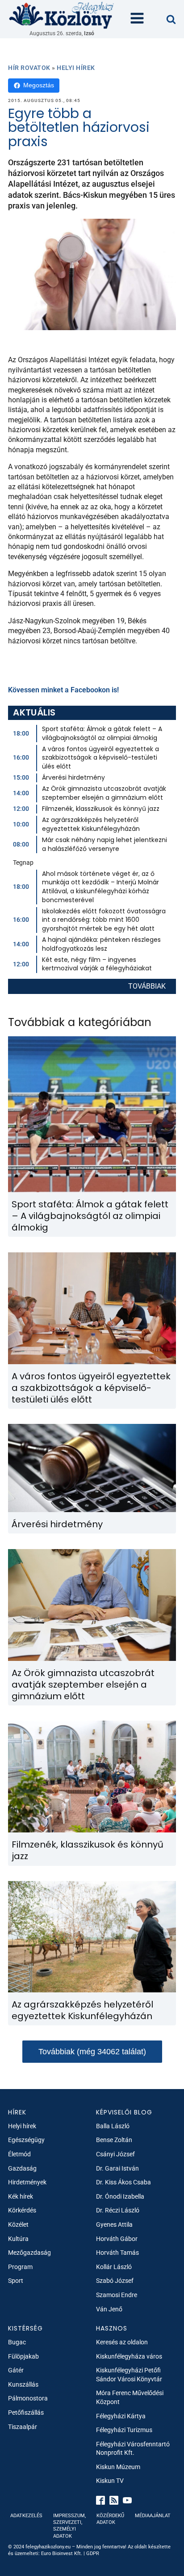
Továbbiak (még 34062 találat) (92, 2052)
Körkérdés (22, 2210)
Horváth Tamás (117, 2253)
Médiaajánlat (153, 2516)
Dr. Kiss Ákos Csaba (123, 2182)
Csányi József (115, 2154)
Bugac (17, 2342)
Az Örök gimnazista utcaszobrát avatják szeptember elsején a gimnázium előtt (104, 793)
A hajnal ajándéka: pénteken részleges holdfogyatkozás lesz (101, 944)
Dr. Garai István (117, 2168)
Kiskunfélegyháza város (129, 2356)
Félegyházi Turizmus (124, 2430)
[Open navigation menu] (137, 19)
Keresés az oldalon (122, 2342)
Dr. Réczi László (118, 2210)
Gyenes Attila (114, 2224)
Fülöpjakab (23, 2356)
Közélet (18, 2224)
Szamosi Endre (117, 2295)
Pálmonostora (28, 2398)
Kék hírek (21, 2196)
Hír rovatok (29, 68)
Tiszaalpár (23, 2427)
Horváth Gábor (117, 2239)
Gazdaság (22, 2168)
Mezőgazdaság (29, 2253)
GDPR (93, 2554)
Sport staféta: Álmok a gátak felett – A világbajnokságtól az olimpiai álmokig (102, 733)
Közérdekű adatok (110, 2519)
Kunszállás (23, 2384)
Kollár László (114, 2267)
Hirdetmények (27, 2182)
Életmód (19, 2154)
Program (20, 2267)
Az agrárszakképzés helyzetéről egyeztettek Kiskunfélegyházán (91, 824)
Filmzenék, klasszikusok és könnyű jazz (101, 809)
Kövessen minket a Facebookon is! (63, 690)
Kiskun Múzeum (118, 2467)
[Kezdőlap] (62, 15)
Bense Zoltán (114, 2140)
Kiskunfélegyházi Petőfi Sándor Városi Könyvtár (129, 2375)
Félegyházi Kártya (121, 2416)
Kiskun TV (110, 2481)
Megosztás (39, 85)
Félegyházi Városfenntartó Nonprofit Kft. (133, 2449)
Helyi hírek (76, 68)
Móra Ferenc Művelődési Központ (130, 2397)
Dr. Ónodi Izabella (120, 2196)
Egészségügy (26, 2140)
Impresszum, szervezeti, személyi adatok (69, 2526)
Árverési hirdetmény (73, 777)
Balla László (113, 2126)
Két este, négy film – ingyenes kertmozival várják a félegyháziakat (97, 964)
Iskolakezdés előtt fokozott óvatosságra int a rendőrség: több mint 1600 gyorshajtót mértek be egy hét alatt (104, 920)
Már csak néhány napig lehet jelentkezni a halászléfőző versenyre (105, 844)
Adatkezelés (26, 2516)
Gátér (16, 2370)
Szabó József (115, 2281)
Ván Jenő (109, 2309)
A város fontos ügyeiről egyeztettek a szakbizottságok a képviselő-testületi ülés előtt (100, 758)
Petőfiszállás (26, 2412)
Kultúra (18, 2239)
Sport (16, 2281)
